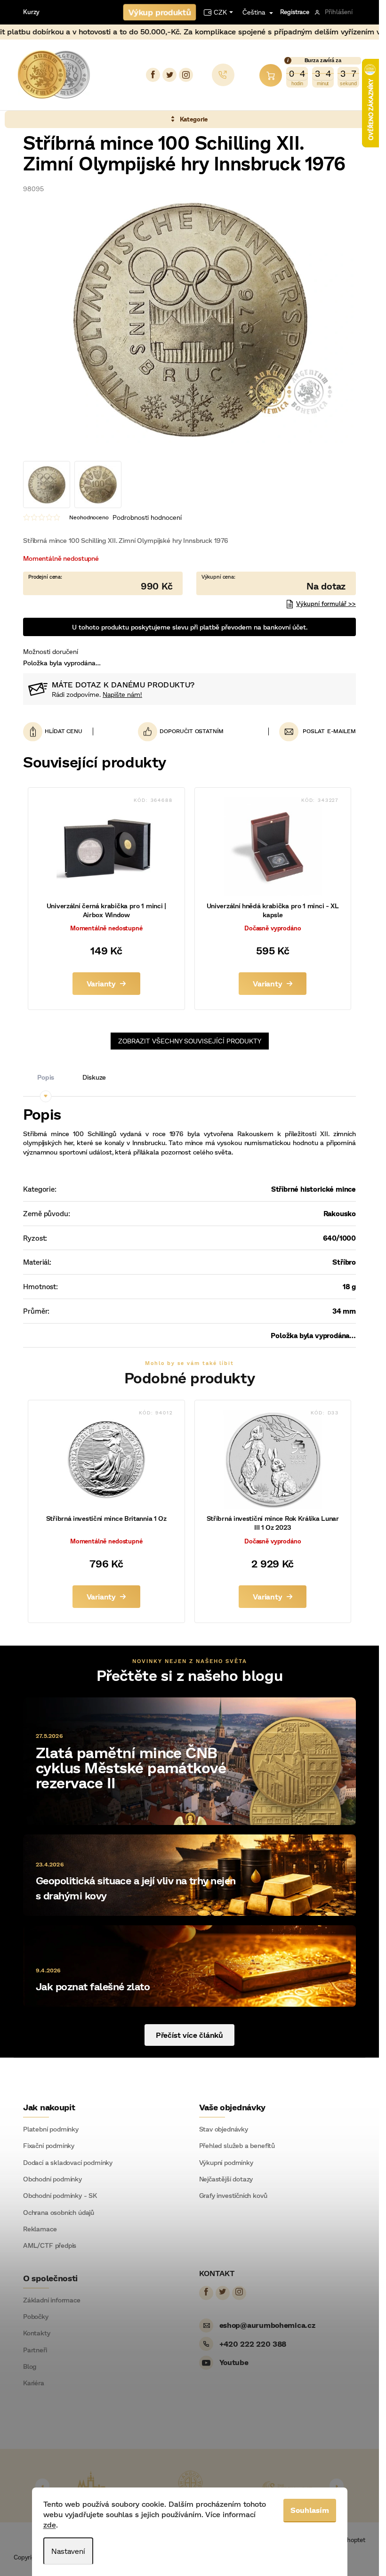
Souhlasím (310, 2510)
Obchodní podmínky (52, 2179)
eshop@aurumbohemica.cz (267, 2325)
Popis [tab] (46, 1077)
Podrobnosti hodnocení (147, 517)
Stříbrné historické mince (314, 1189)
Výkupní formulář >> (326, 604)
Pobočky (36, 2317)
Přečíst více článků (189, 2035)
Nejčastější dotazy (226, 2179)
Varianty (101, 983)
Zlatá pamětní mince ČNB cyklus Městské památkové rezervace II (131, 1767)
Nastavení (68, 2551)
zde (50, 2524)
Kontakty (37, 2333)
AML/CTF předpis (50, 2245)
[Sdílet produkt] (181, 731)
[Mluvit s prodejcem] (276, 583)
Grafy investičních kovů (233, 2196)
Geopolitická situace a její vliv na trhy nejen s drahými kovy (136, 1888)
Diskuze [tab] (94, 1077)
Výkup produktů (160, 12)
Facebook (153, 75)
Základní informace (52, 2300)
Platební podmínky (51, 2129)
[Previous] (42, 2486)
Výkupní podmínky (226, 2163)
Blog (30, 2366)
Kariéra (34, 2383)
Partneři (35, 2350)
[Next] (337, 2486)
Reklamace (40, 2229)
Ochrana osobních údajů (59, 2213)
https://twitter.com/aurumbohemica (169, 75)
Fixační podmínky (49, 2146)
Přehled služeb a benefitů (237, 2146)
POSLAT (314, 731)
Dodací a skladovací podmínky (68, 2163)
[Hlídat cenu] (58, 731)
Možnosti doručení (51, 651)
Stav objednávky (224, 2129)
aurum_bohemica (186, 75)
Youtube (234, 2362)
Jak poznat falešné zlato (93, 1986)
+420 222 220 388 (253, 2344)
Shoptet (354, 2540)
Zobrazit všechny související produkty (190, 1041)
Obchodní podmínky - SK (60, 2196)
